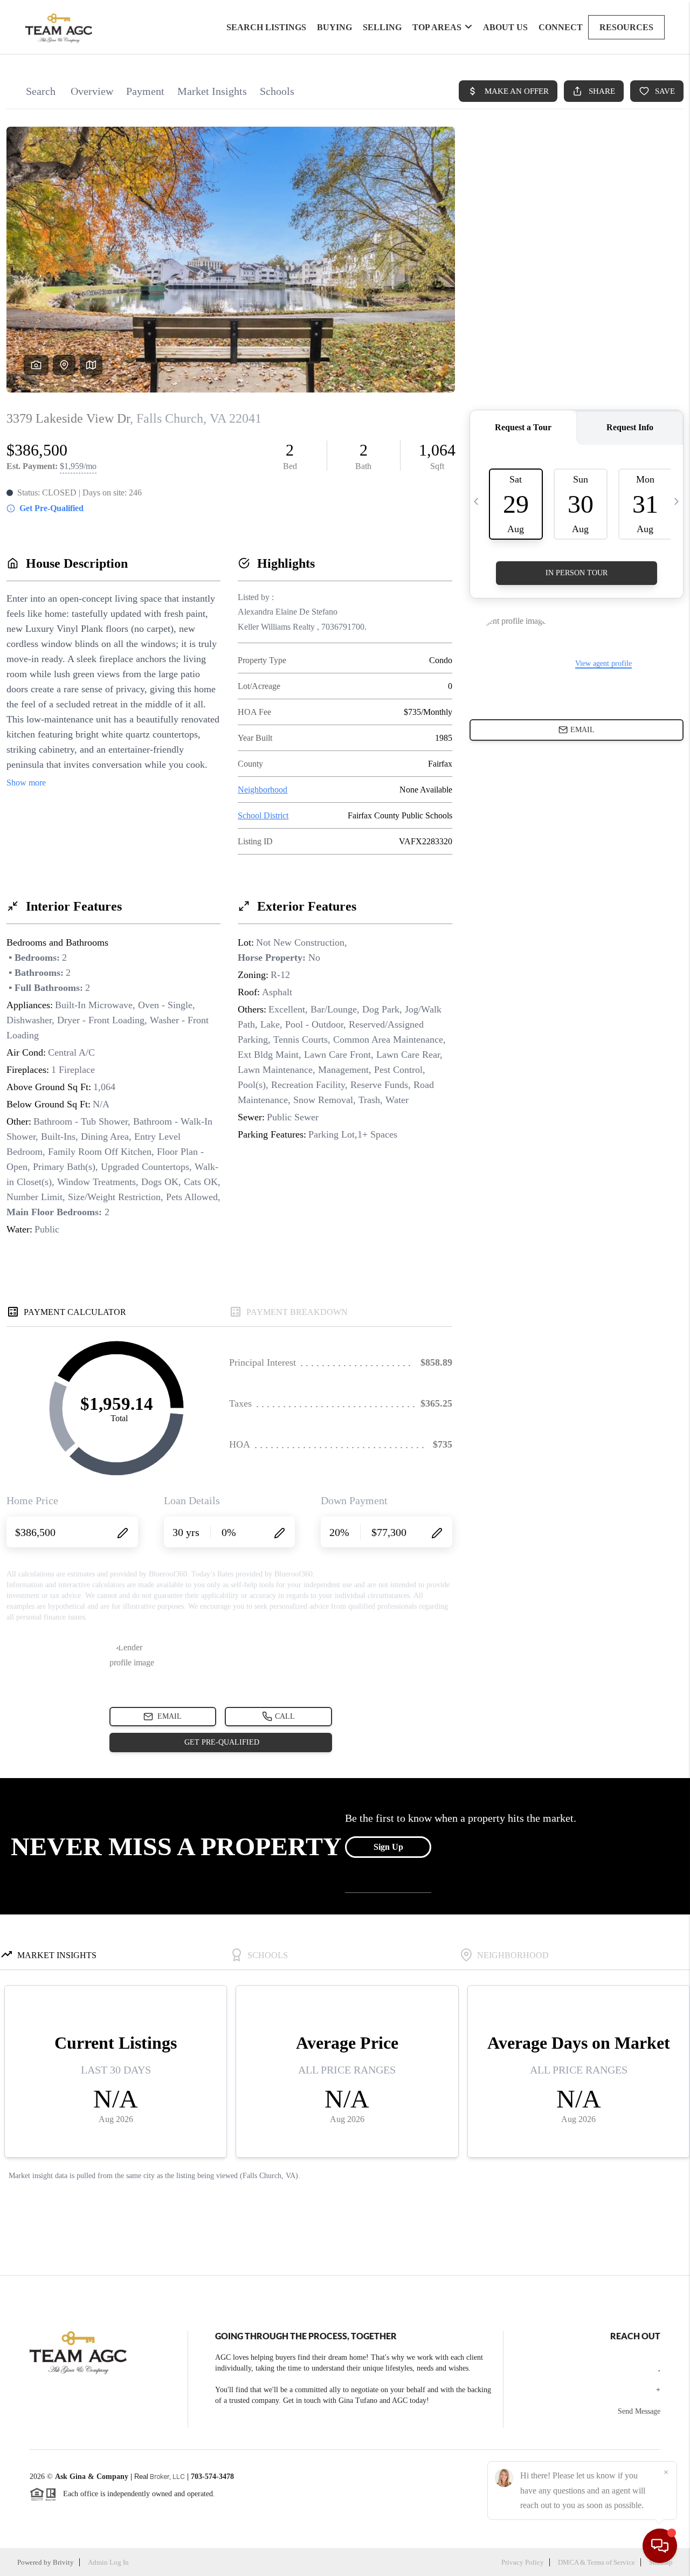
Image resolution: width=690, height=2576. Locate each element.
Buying (334, 27)
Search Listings (266, 27)
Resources (626, 27)
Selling (382, 27)
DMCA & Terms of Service (596, 2562)
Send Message (639, 2411)
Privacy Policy (523, 2562)
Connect (561, 27)
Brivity (63, 2562)
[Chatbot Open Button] (660, 2546)
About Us (505, 27)
